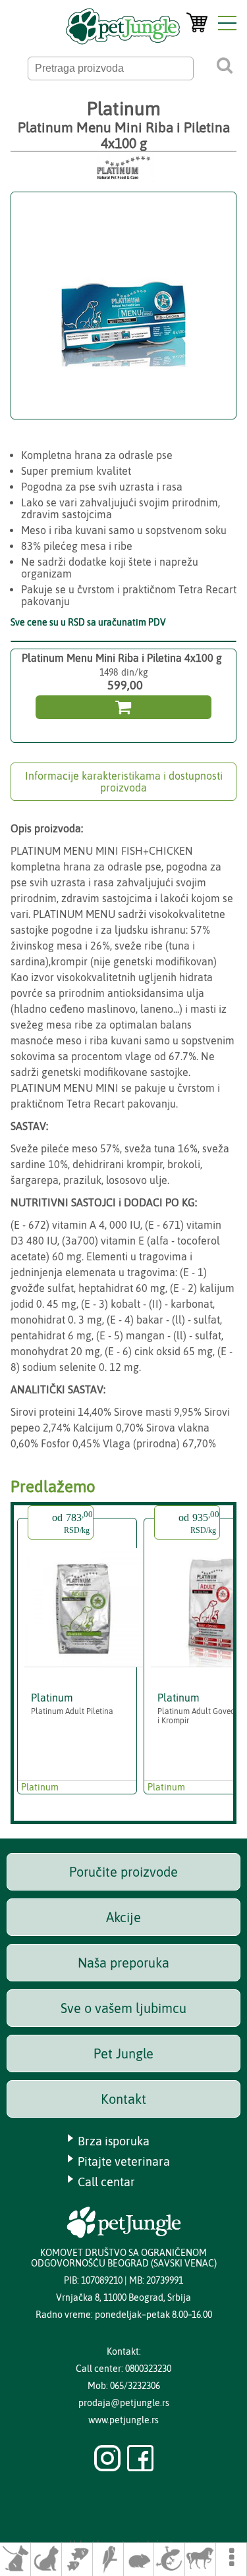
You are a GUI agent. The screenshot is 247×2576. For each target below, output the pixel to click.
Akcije (123, 1917)
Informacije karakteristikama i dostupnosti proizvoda (124, 782)
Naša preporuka (123, 1963)
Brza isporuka (114, 2141)
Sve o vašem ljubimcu (123, 2008)
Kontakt (123, 2099)
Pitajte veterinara (124, 2161)
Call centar (106, 2182)
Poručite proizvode (123, 1872)
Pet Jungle (123, 2053)
